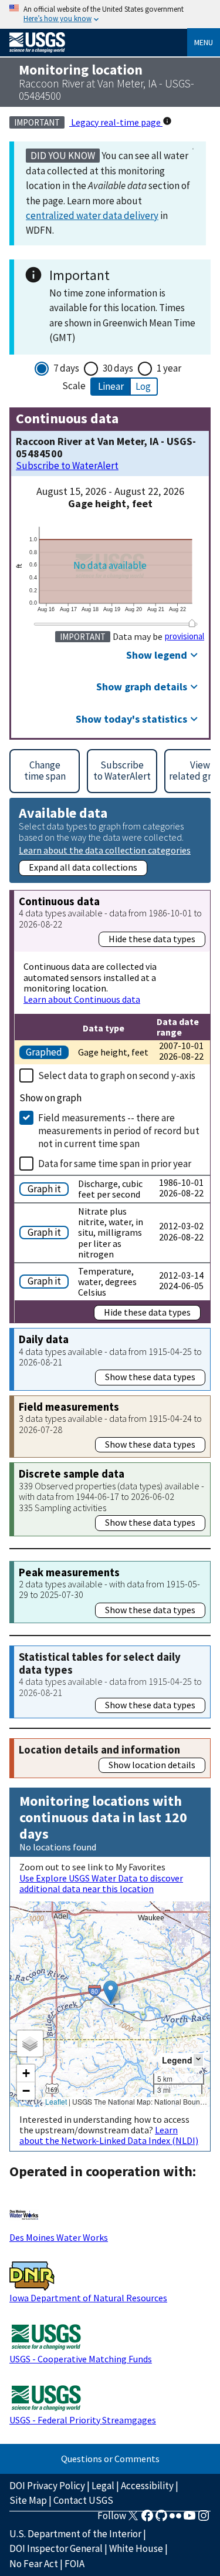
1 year (169, 368)
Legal (103, 2486)
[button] (111, 1992)
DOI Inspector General (56, 2548)
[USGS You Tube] (189, 2519)
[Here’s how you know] (110, 14)
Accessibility (147, 2486)
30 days (118, 368)
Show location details (152, 1765)
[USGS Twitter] (133, 2519)
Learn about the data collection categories (105, 850)
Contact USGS (83, 2500)
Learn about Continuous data (82, 999)
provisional (185, 636)
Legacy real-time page (116, 122)
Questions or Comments (110, 2459)
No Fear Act (34, 2564)
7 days (66, 368)
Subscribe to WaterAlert (67, 466)
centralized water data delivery (92, 215)
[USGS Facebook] (147, 2519)
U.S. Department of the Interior (75, 2534)
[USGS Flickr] (175, 2519)
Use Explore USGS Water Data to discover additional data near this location (101, 1883)
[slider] (192, 623)
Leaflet (56, 2101)
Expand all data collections (83, 867)
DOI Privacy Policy (47, 2486)
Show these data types (150, 1377)
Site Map (28, 2500)
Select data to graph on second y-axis (117, 1075)
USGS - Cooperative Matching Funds (81, 2359)
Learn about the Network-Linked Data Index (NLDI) (109, 2135)
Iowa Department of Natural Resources (88, 2298)
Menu (204, 42)
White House (136, 2548)
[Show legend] (198, 2060)
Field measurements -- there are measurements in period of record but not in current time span (119, 1131)
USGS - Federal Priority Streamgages (83, 2420)
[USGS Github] (161, 2519)
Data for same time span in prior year (115, 1164)
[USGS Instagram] (204, 2519)
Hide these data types (152, 939)
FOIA (75, 2564)
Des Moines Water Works (59, 2237)
